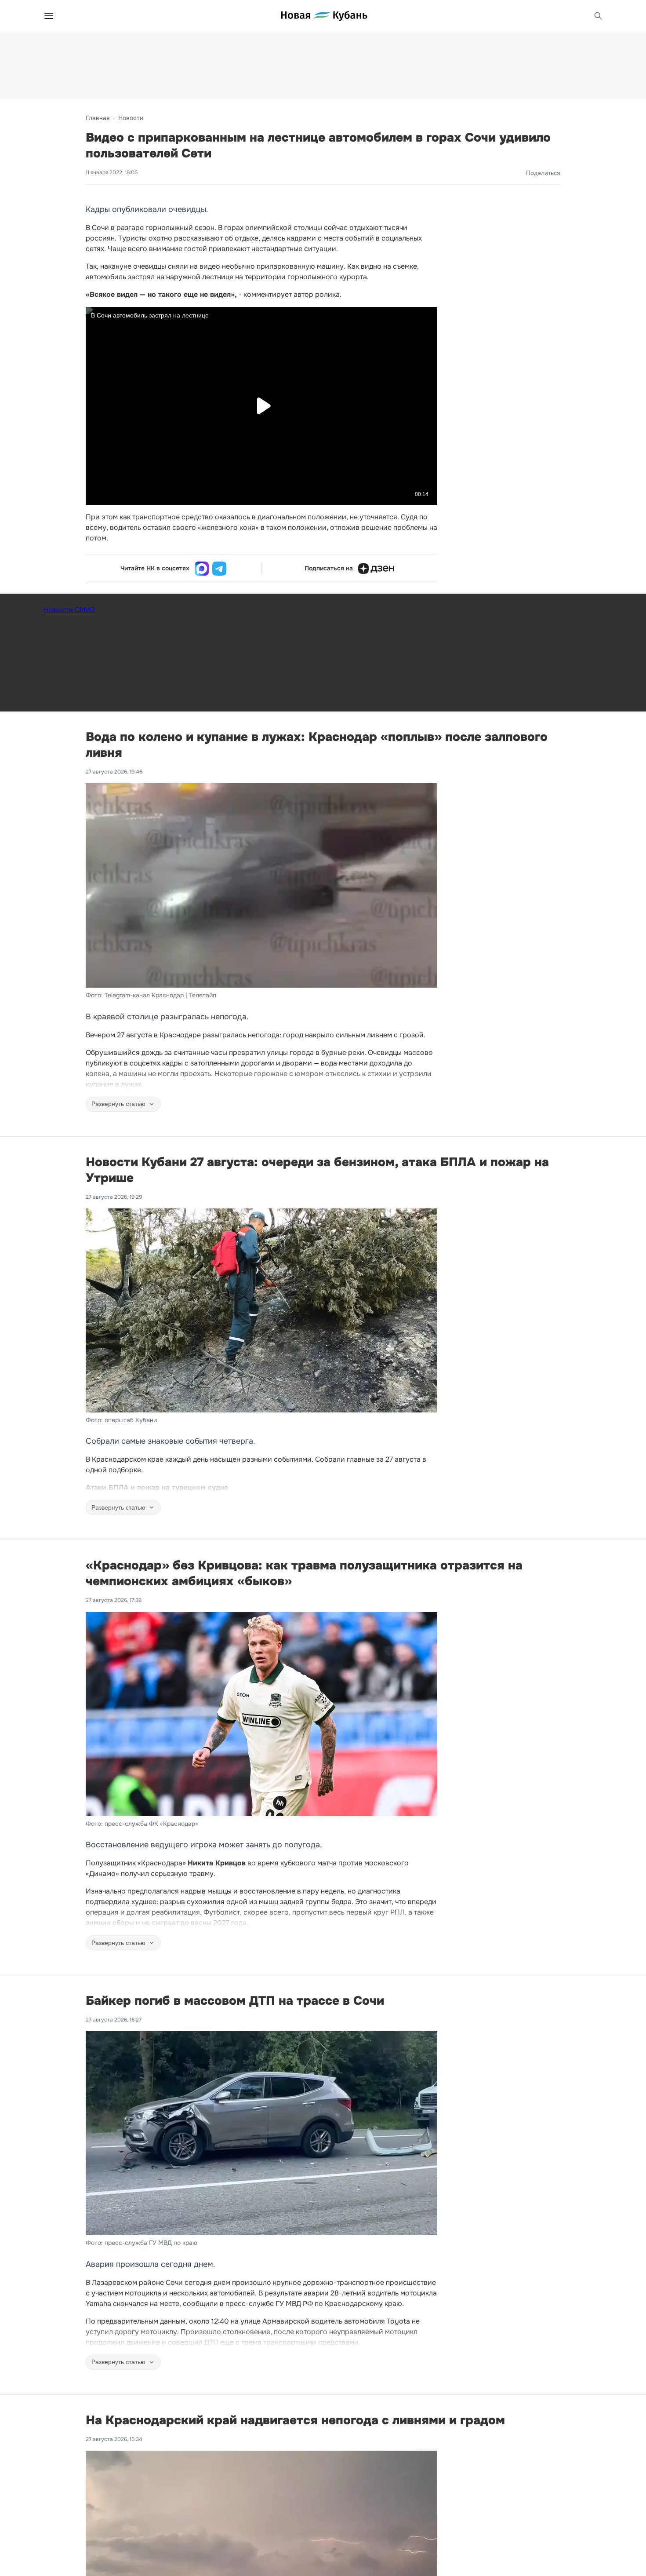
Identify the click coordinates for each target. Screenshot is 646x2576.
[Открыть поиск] (598, 16)
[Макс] (202, 569)
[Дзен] (376, 569)
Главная (98, 118)
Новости (131, 118)
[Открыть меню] (49, 16)
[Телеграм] (219, 569)
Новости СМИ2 (69, 610)
